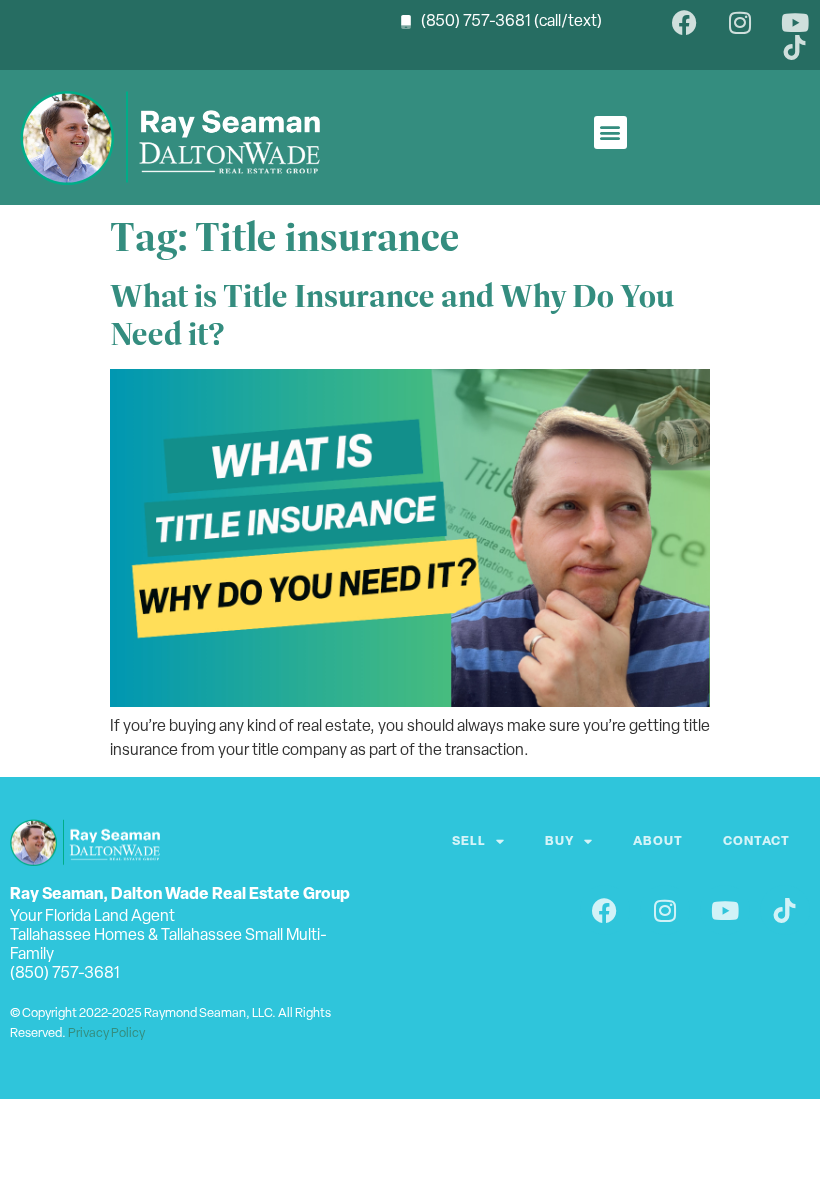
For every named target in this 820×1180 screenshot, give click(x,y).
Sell (469, 841)
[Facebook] (684, 22)
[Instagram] (739, 22)
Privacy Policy (106, 1033)
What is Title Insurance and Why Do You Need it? (392, 315)
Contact (756, 841)
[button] (610, 132)
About (658, 841)
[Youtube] (794, 22)
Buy (559, 841)
